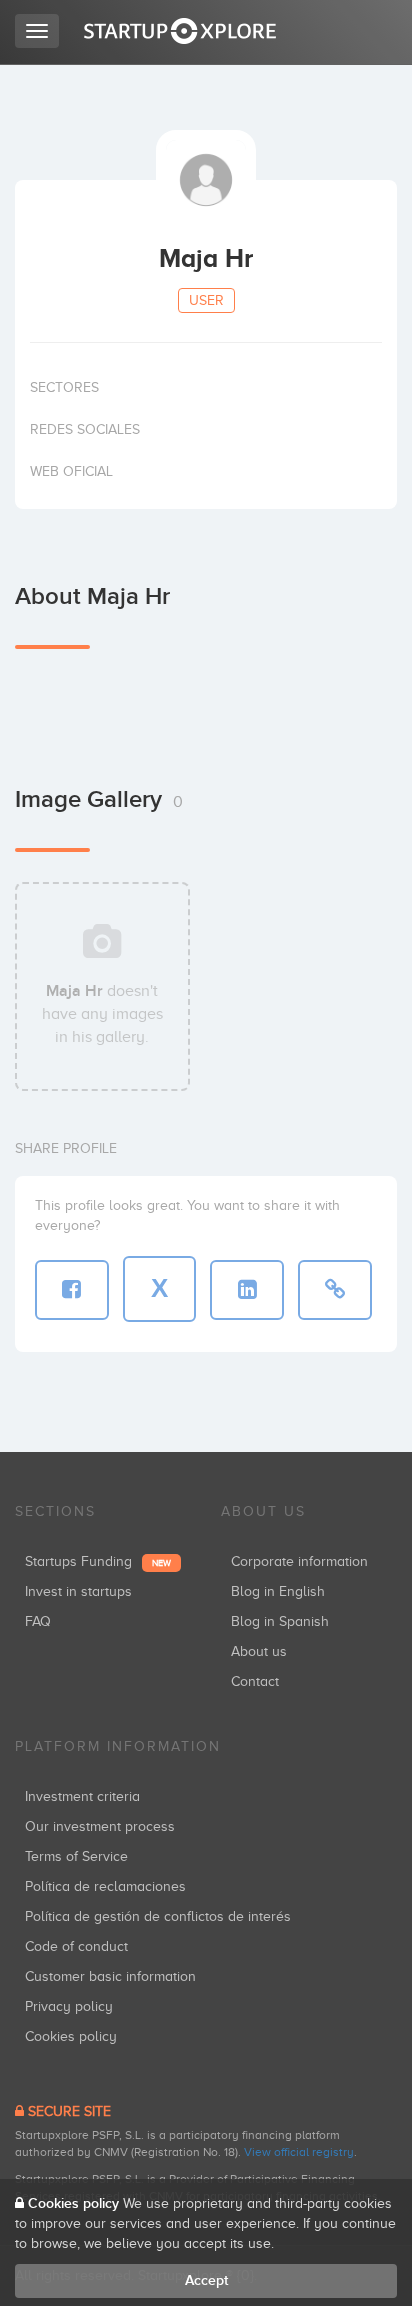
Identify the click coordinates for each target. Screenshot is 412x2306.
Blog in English (278, 1591)
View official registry (299, 2152)
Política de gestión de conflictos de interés (158, 1916)
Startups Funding (98, 1561)
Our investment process (100, 1826)
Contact (255, 1681)
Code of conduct (76, 1946)
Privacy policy (69, 2006)
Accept (206, 2280)
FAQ (38, 1621)
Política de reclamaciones (105, 1886)
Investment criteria (82, 1796)
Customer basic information (110, 1976)
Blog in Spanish (280, 1621)
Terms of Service (76, 1856)
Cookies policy (71, 2036)
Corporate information (299, 1561)
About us (259, 1651)
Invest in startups (78, 1591)
